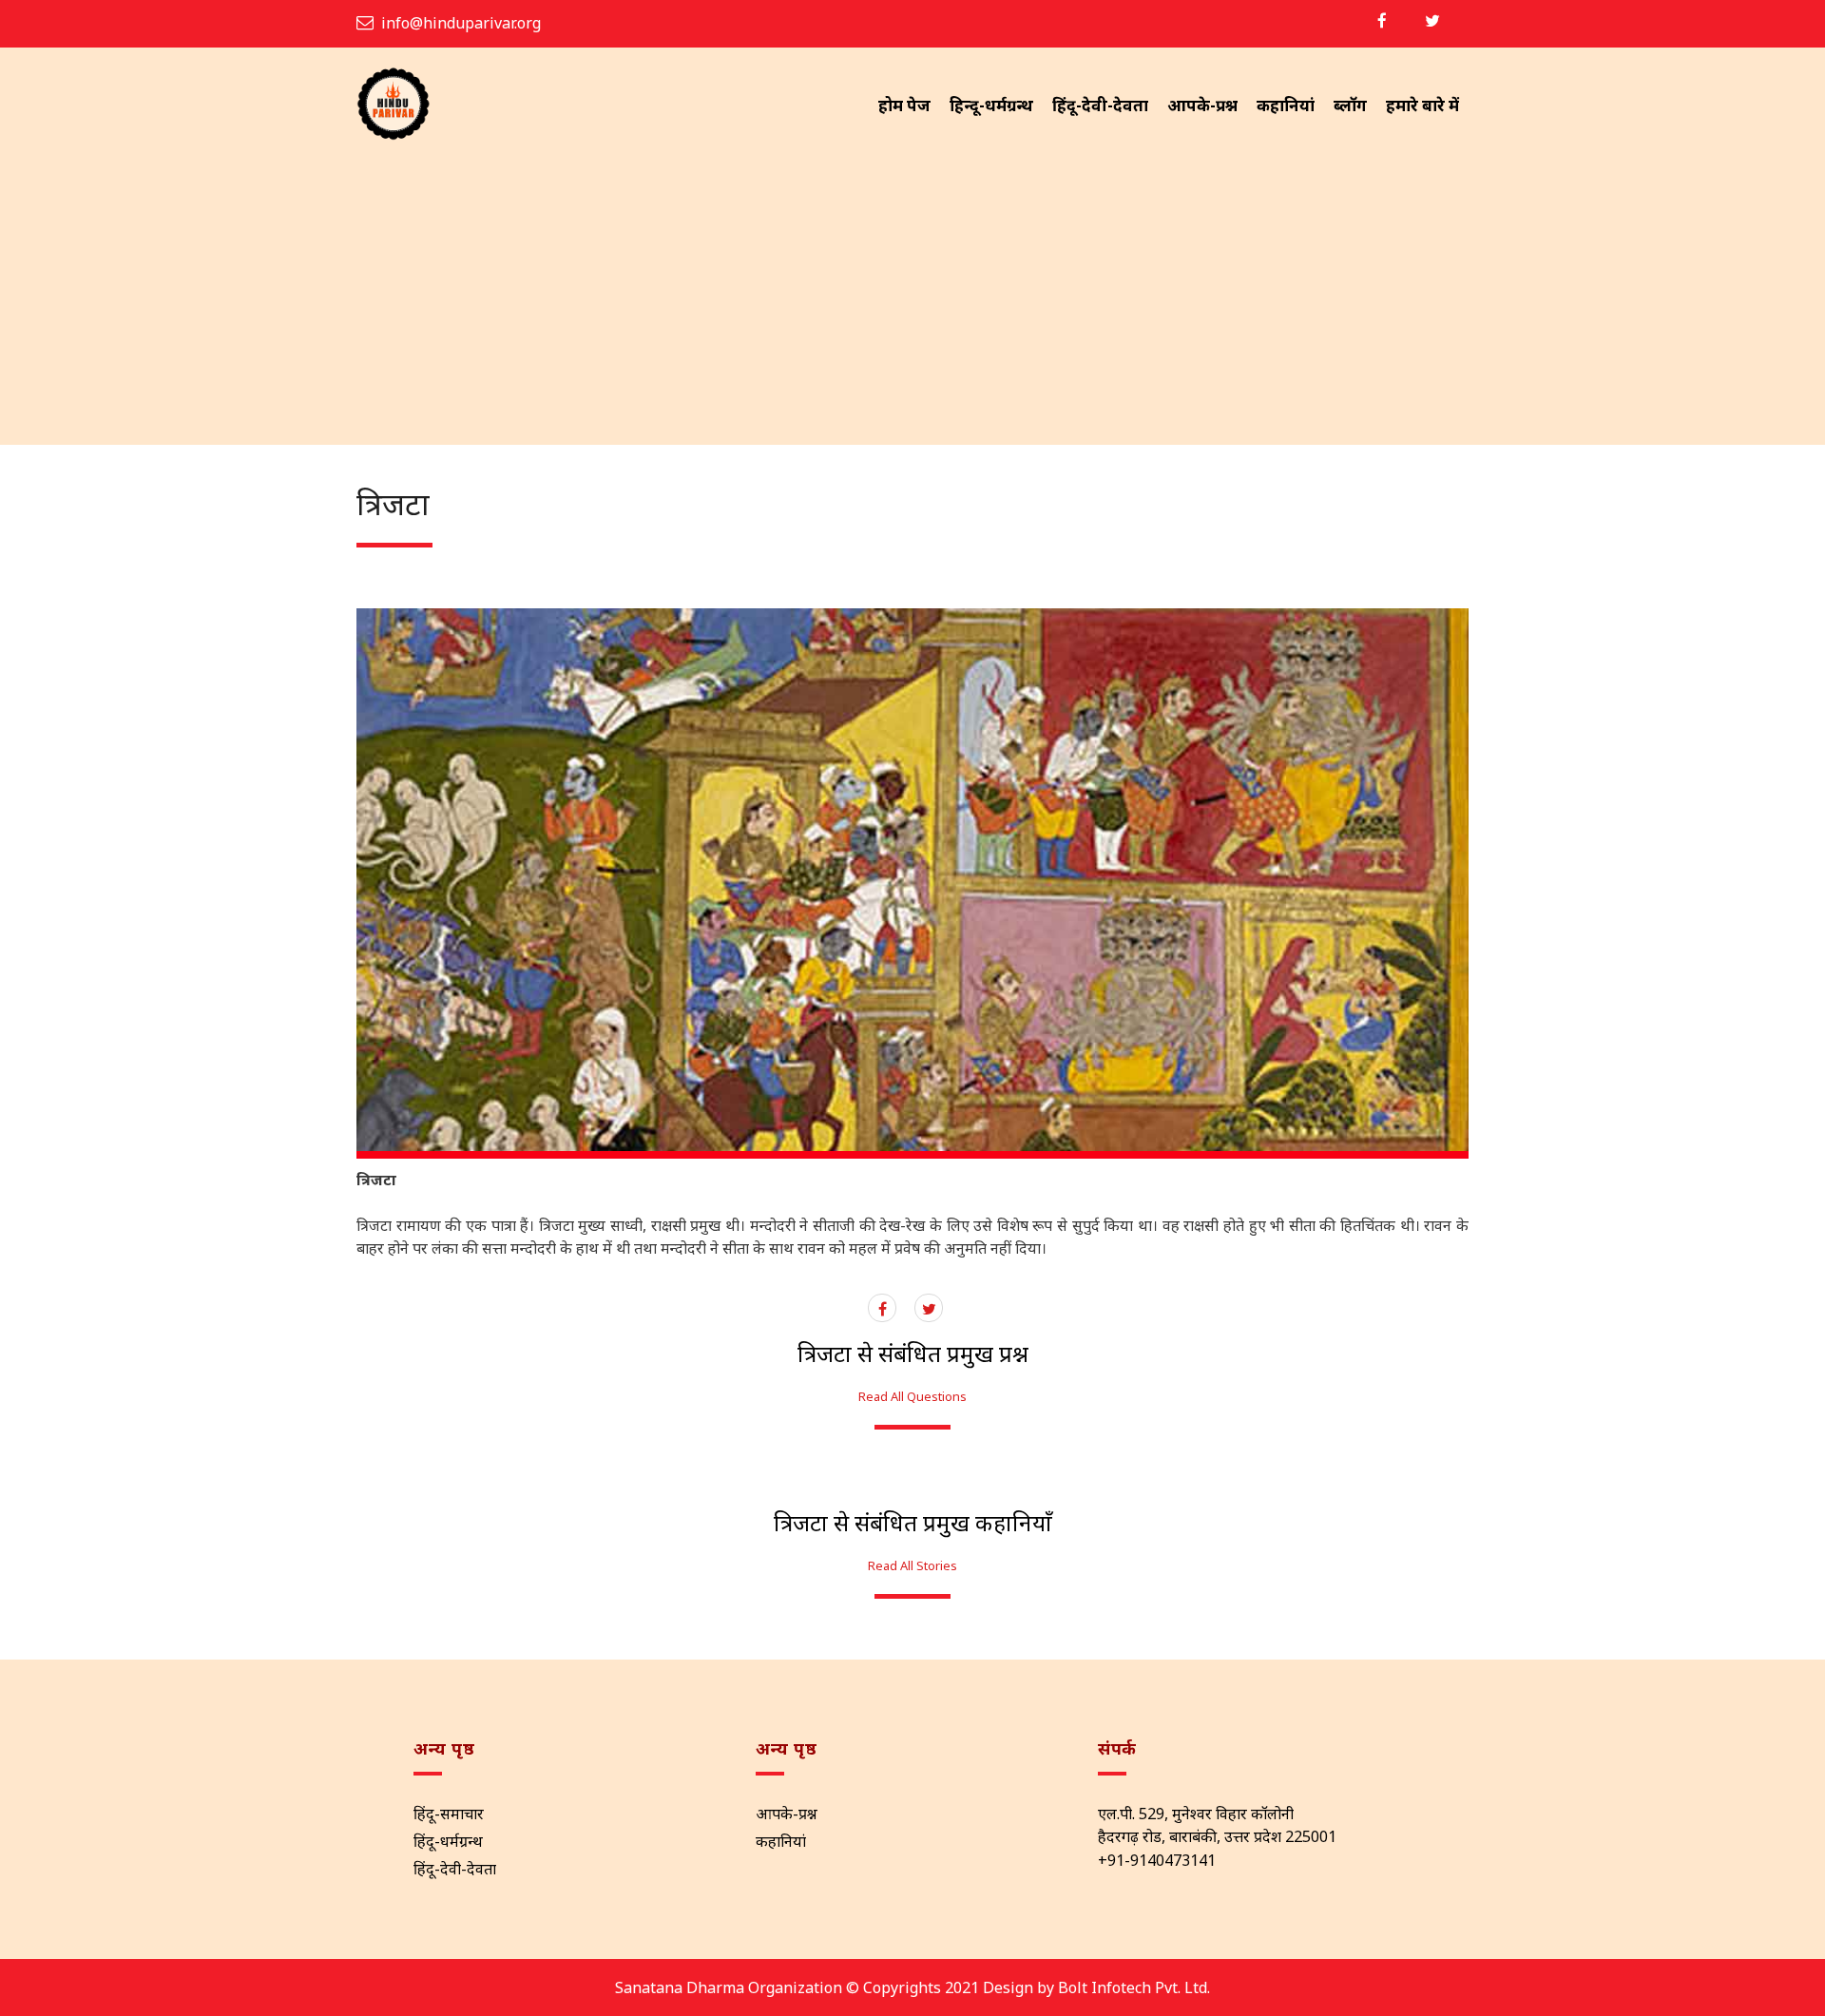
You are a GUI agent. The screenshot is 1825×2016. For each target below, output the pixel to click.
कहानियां (1286, 105)
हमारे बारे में (1422, 105)
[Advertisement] (912, 302)
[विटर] (1432, 20)
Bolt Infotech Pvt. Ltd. (1134, 1987)
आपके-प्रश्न (1202, 105)
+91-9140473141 (1157, 1860)
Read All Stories (912, 1565)
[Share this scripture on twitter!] (929, 1309)
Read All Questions (912, 1396)
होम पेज (904, 105)
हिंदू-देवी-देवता (1100, 105)
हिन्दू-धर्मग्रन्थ (991, 105)
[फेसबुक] (1382, 20)
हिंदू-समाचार (449, 1814)
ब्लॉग (1350, 105)
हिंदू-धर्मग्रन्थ (448, 1841)
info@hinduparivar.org (461, 23)
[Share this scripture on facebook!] (883, 1309)
